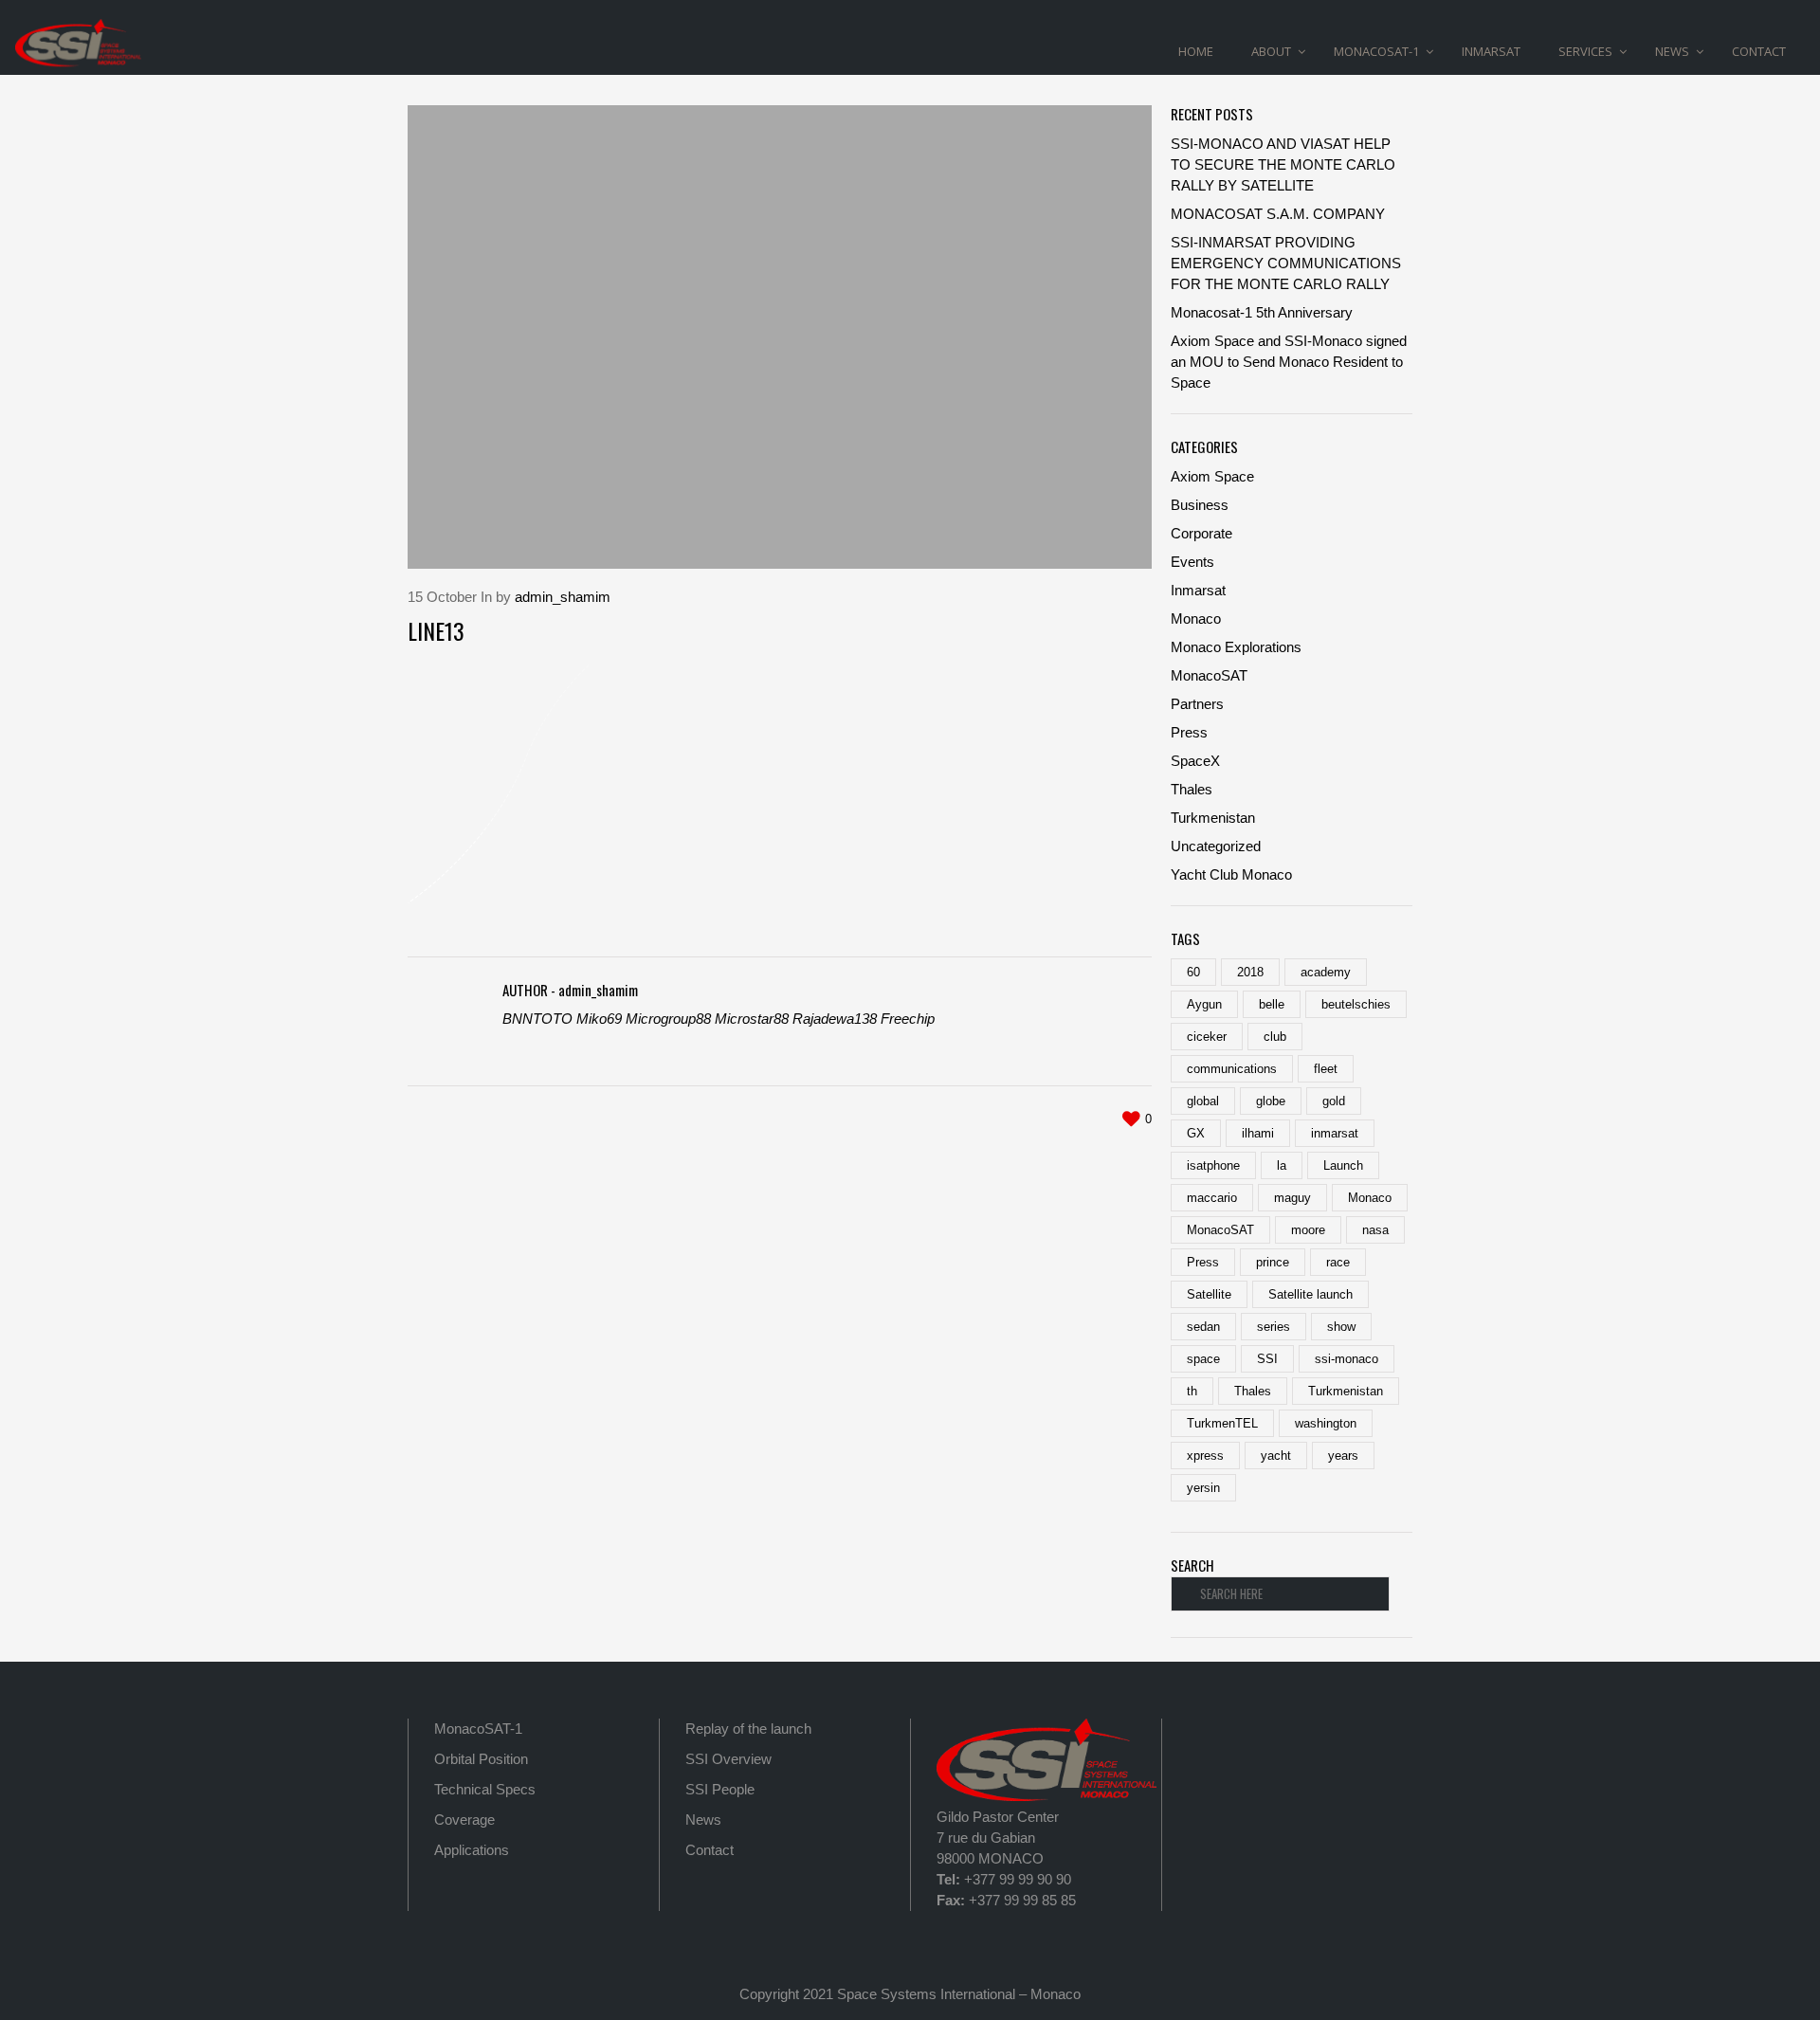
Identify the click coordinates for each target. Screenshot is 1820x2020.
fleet (1326, 1069)
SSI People (720, 1789)
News (703, 1820)
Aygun (1204, 1004)
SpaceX (1195, 761)
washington (1326, 1423)
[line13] (780, 337)
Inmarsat (1198, 590)
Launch (1343, 1165)
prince (1273, 1262)
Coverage (464, 1820)
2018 (1250, 972)
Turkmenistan (1213, 818)
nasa (1375, 1230)
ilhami (1258, 1133)
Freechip (908, 1019)
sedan (1203, 1327)
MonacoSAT (1209, 675)
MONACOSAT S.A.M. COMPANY (1278, 214)
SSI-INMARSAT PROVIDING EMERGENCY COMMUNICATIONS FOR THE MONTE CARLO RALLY (1286, 263)
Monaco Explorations (1236, 647)
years (1343, 1456)
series (1274, 1327)
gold (1334, 1101)
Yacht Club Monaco (1231, 874)
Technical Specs (485, 1789)
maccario (1212, 1198)
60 (1193, 972)
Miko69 (599, 1019)
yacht (1276, 1456)
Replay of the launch (748, 1729)
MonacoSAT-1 (478, 1729)
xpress (1205, 1456)
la (1282, 1165)
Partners (1197, 704)
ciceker (1207, 1037)
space (1203, 1359)
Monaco (1196, 619)
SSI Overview (728, 1759)
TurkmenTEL (1222, 1423)
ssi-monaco (1347, 1359)
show (1341, 1327)
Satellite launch (1310, 1294)
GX (1196, 1133)
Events (1192, 562)
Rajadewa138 (835, 1019)
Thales (1192, 789)
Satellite (1209, 1294)
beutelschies (1356, 1004)
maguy (1292, 1198)
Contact (710, 1850)
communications (1232, 1069)
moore (1308, 1230)
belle (1272, 1004)
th (1192, 1391)
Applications (472, 1850)
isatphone (1213, 1165)
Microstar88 (752, 1019)
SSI (1267, 1359)
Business (1200, 505)
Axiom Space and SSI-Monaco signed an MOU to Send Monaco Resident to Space (1289, 362)
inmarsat (1335, 1133)
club (1275, 1037)
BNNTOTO (537, 1019)
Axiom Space (1212, 476)
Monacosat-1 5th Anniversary (1262, 312)
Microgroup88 (668, 1019)
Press (1189, 732)
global (1203, 1101)
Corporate (1201, 533)
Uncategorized (1216, 846)
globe (1271, 1101)
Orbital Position (481, 1759)
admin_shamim (563, 597)
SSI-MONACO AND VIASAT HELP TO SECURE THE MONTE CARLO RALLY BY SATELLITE (1283, 164)
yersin (1203, 1488)
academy (1326, 972)
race (1338, 1262)
